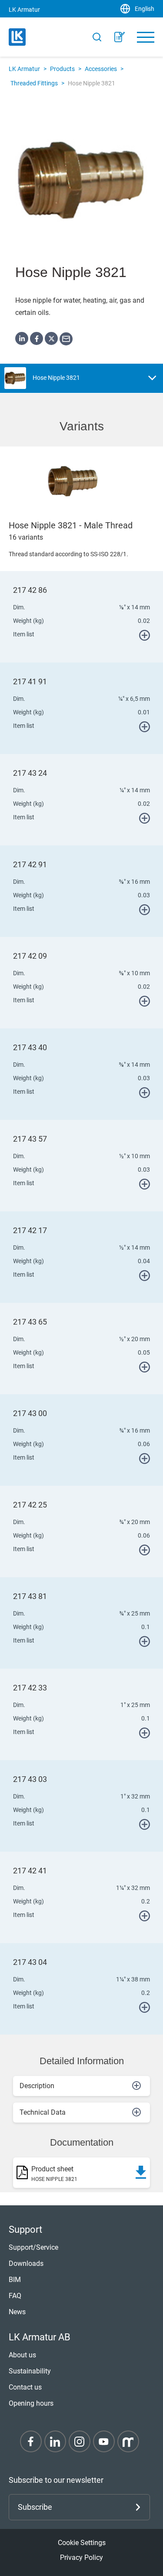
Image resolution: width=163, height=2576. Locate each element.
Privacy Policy (81, 2557)
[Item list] (120, 37)
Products (62, 69)
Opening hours (31, 2403)
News (17, 2312)
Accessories (101, 69)
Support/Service (33, 2247)
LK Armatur (24, 69)
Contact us (25, 2387)
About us (22, 2355)
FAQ (15, 2296)
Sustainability (30, 2371)
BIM (15, 2280)
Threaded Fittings (34, 83)
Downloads (26, 2263)
